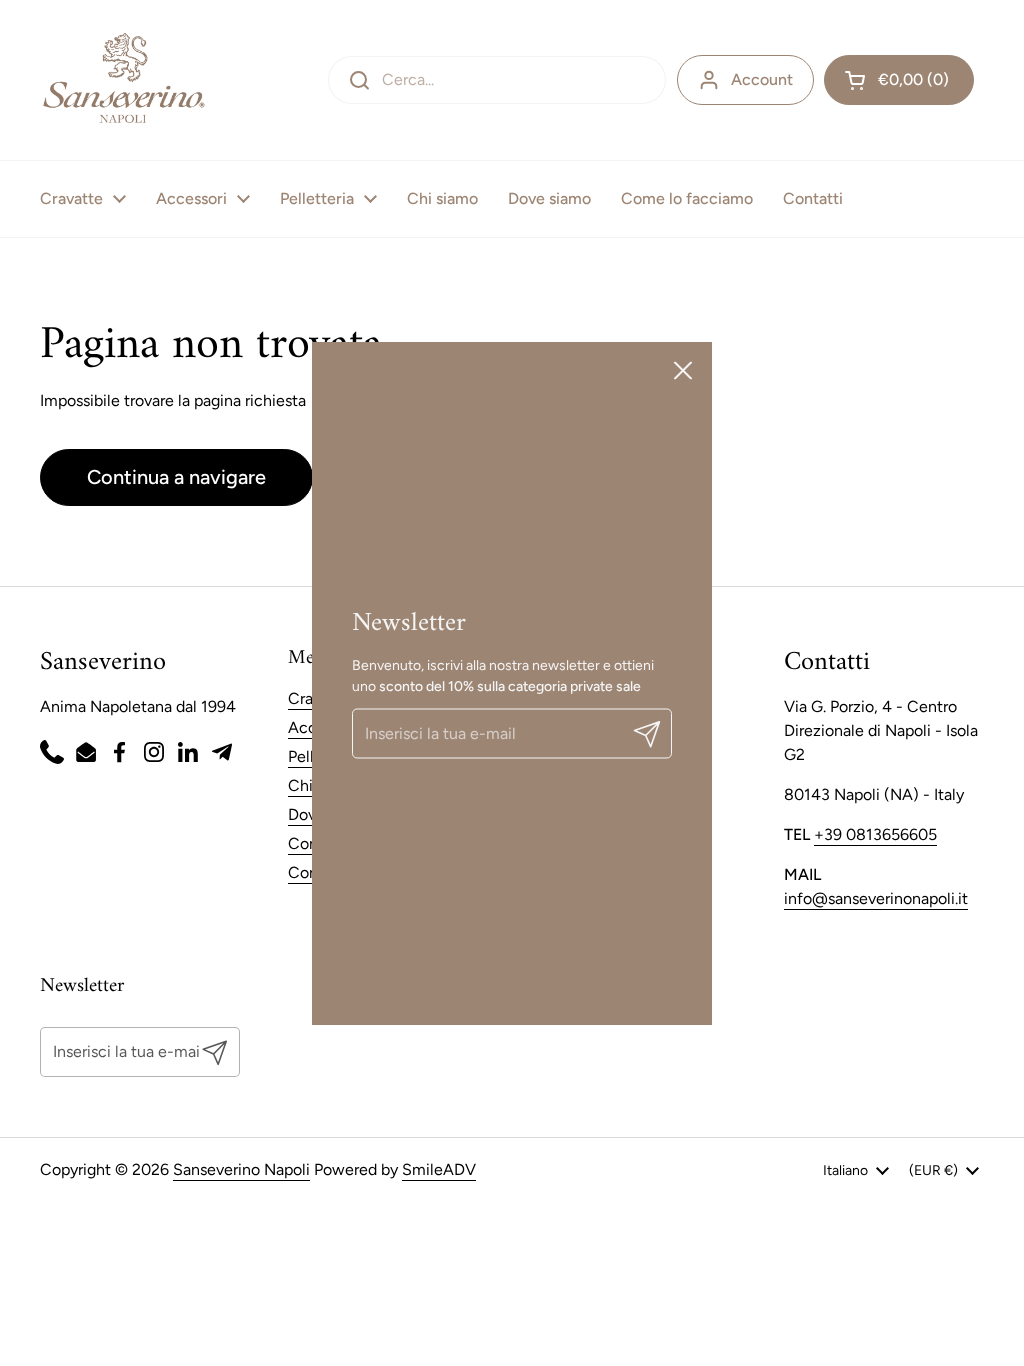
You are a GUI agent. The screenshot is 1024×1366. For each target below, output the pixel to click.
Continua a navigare (176, 477)
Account (762, 79)
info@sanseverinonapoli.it (876, 898)
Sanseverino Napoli (241, 1169)
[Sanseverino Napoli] (123, 80)
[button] (899, 80)
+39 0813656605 (875, 834)
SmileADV (439, 1169)
